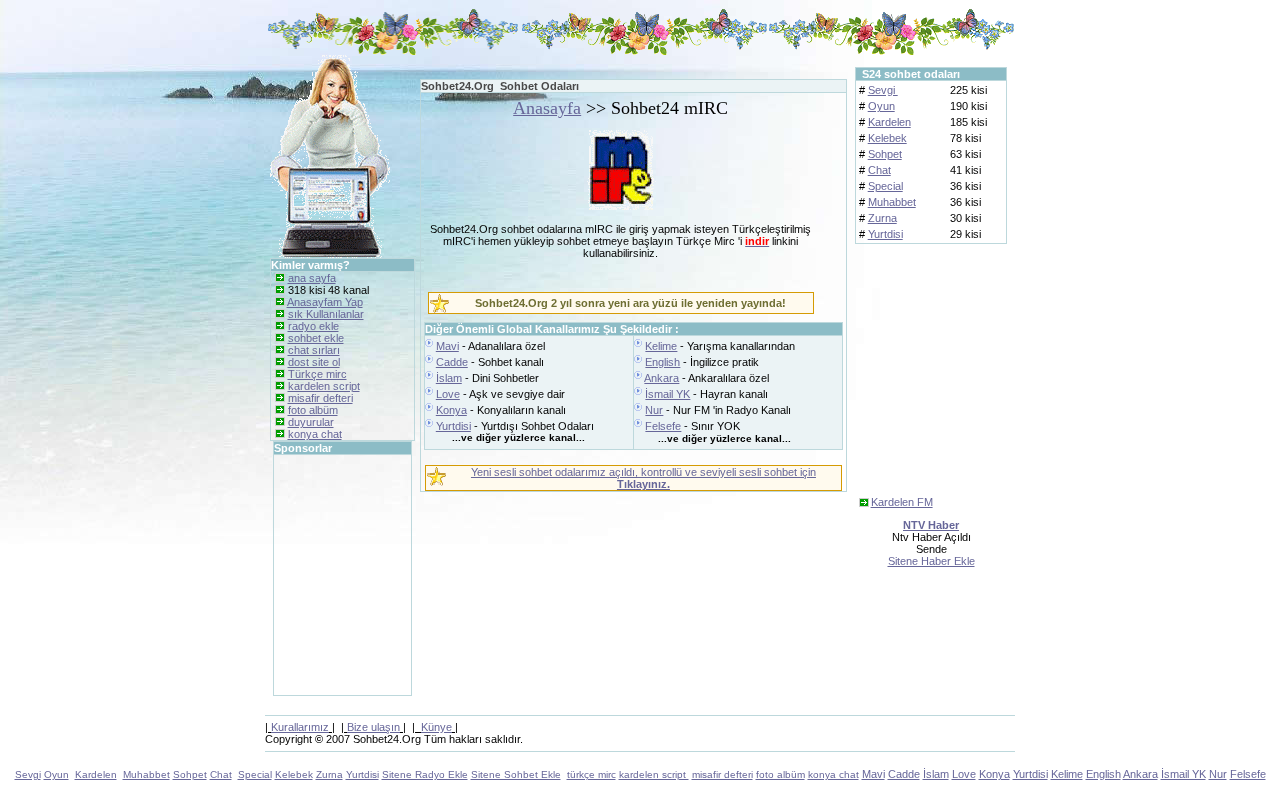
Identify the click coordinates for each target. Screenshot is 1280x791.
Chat (879, 170)
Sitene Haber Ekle (931, 561)
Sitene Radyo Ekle (425, 774)
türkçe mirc (591, 774)
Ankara (661, 378)
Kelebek (887, 138)
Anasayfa (547, 108)
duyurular (311, 422)
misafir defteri (320, 398)
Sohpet (885, 154)
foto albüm (313, 410)
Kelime (661, 346)
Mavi (447, 346)
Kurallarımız (300, 727)
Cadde (452, 362)
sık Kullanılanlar (326, 314)
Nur (654, 410)
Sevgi (883, 90)
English (662, 362)
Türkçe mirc (317, 374)
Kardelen (889, 122)
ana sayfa (312, 278)
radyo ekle (313, 326)
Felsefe (663, 426)
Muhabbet (892, 202)
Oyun (881, 106)
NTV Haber (931, 525)
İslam (449, 378)
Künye (436, 727)
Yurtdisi (453, 426)
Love (448, 394)
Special (885, 186)
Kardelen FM (902, 502)
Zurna (882, 218)
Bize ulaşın (373, 727)
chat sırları (314, 350)
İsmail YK (667, 394)
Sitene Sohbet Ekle (516, 774)
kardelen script (324, 386)
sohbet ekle (316, 338)
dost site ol (314, 362)
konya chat (315, 434)
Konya (451, 410)
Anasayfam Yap (325, 302)
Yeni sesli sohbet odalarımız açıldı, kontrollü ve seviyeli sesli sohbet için (643, 478)
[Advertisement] (334, 575)
